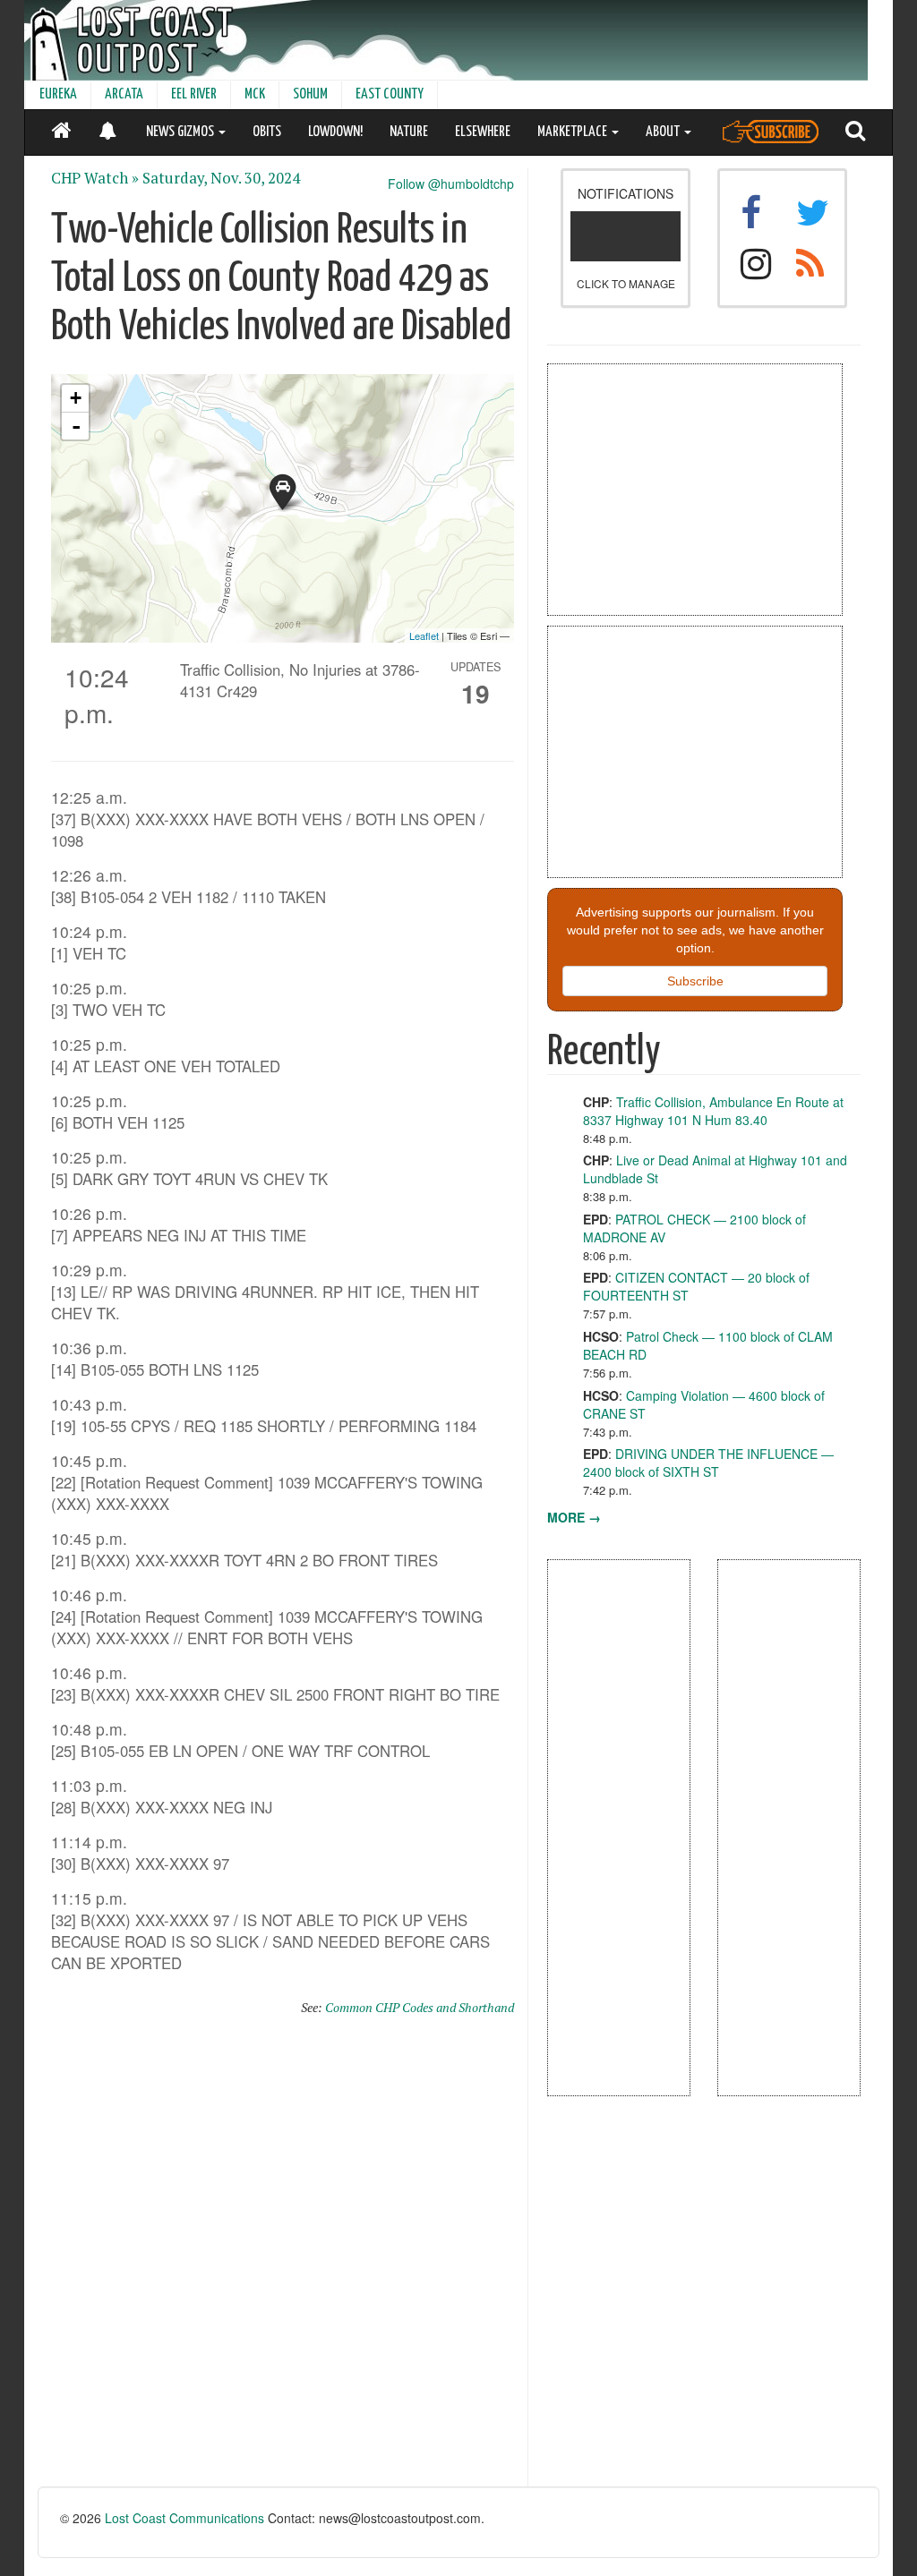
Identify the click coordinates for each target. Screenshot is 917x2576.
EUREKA (58, 94)
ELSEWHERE (483, 132)
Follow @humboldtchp (451, 183)
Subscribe (695, 981)
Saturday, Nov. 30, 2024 (221, 178)
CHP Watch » (95, 178)
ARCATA (124, 94)
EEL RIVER (194, 94)
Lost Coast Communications (184, 2518)
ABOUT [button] (664, 132)
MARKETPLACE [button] (574, 132)
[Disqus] (283, 2259)
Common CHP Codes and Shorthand (420, 2007)
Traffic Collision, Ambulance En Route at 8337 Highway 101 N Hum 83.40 (713, 1111)
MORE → (574, 1517)
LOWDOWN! (335, 132)
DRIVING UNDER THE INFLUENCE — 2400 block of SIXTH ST (708, 1463)
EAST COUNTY (390, 94)
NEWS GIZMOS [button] (181, 132)
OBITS (267, 132)
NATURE (409, 132)
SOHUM (310, 94)
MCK (255, 94)
